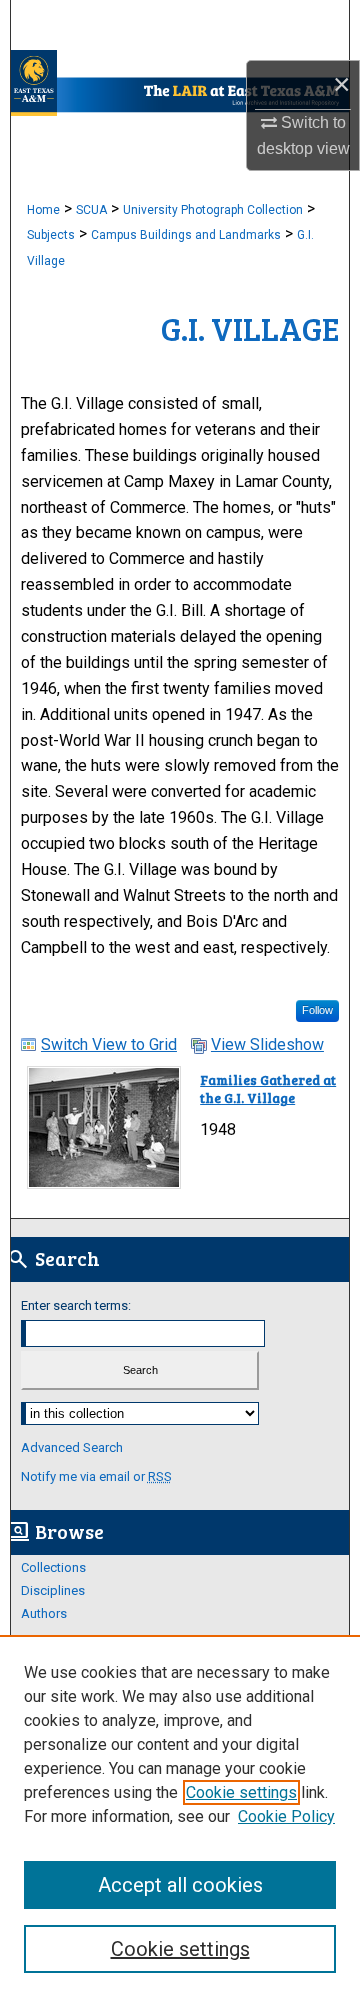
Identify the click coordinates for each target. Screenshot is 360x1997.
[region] (180, 1816)
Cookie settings (241, 1792)
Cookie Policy (286, 1816)
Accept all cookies (180, 1885)
